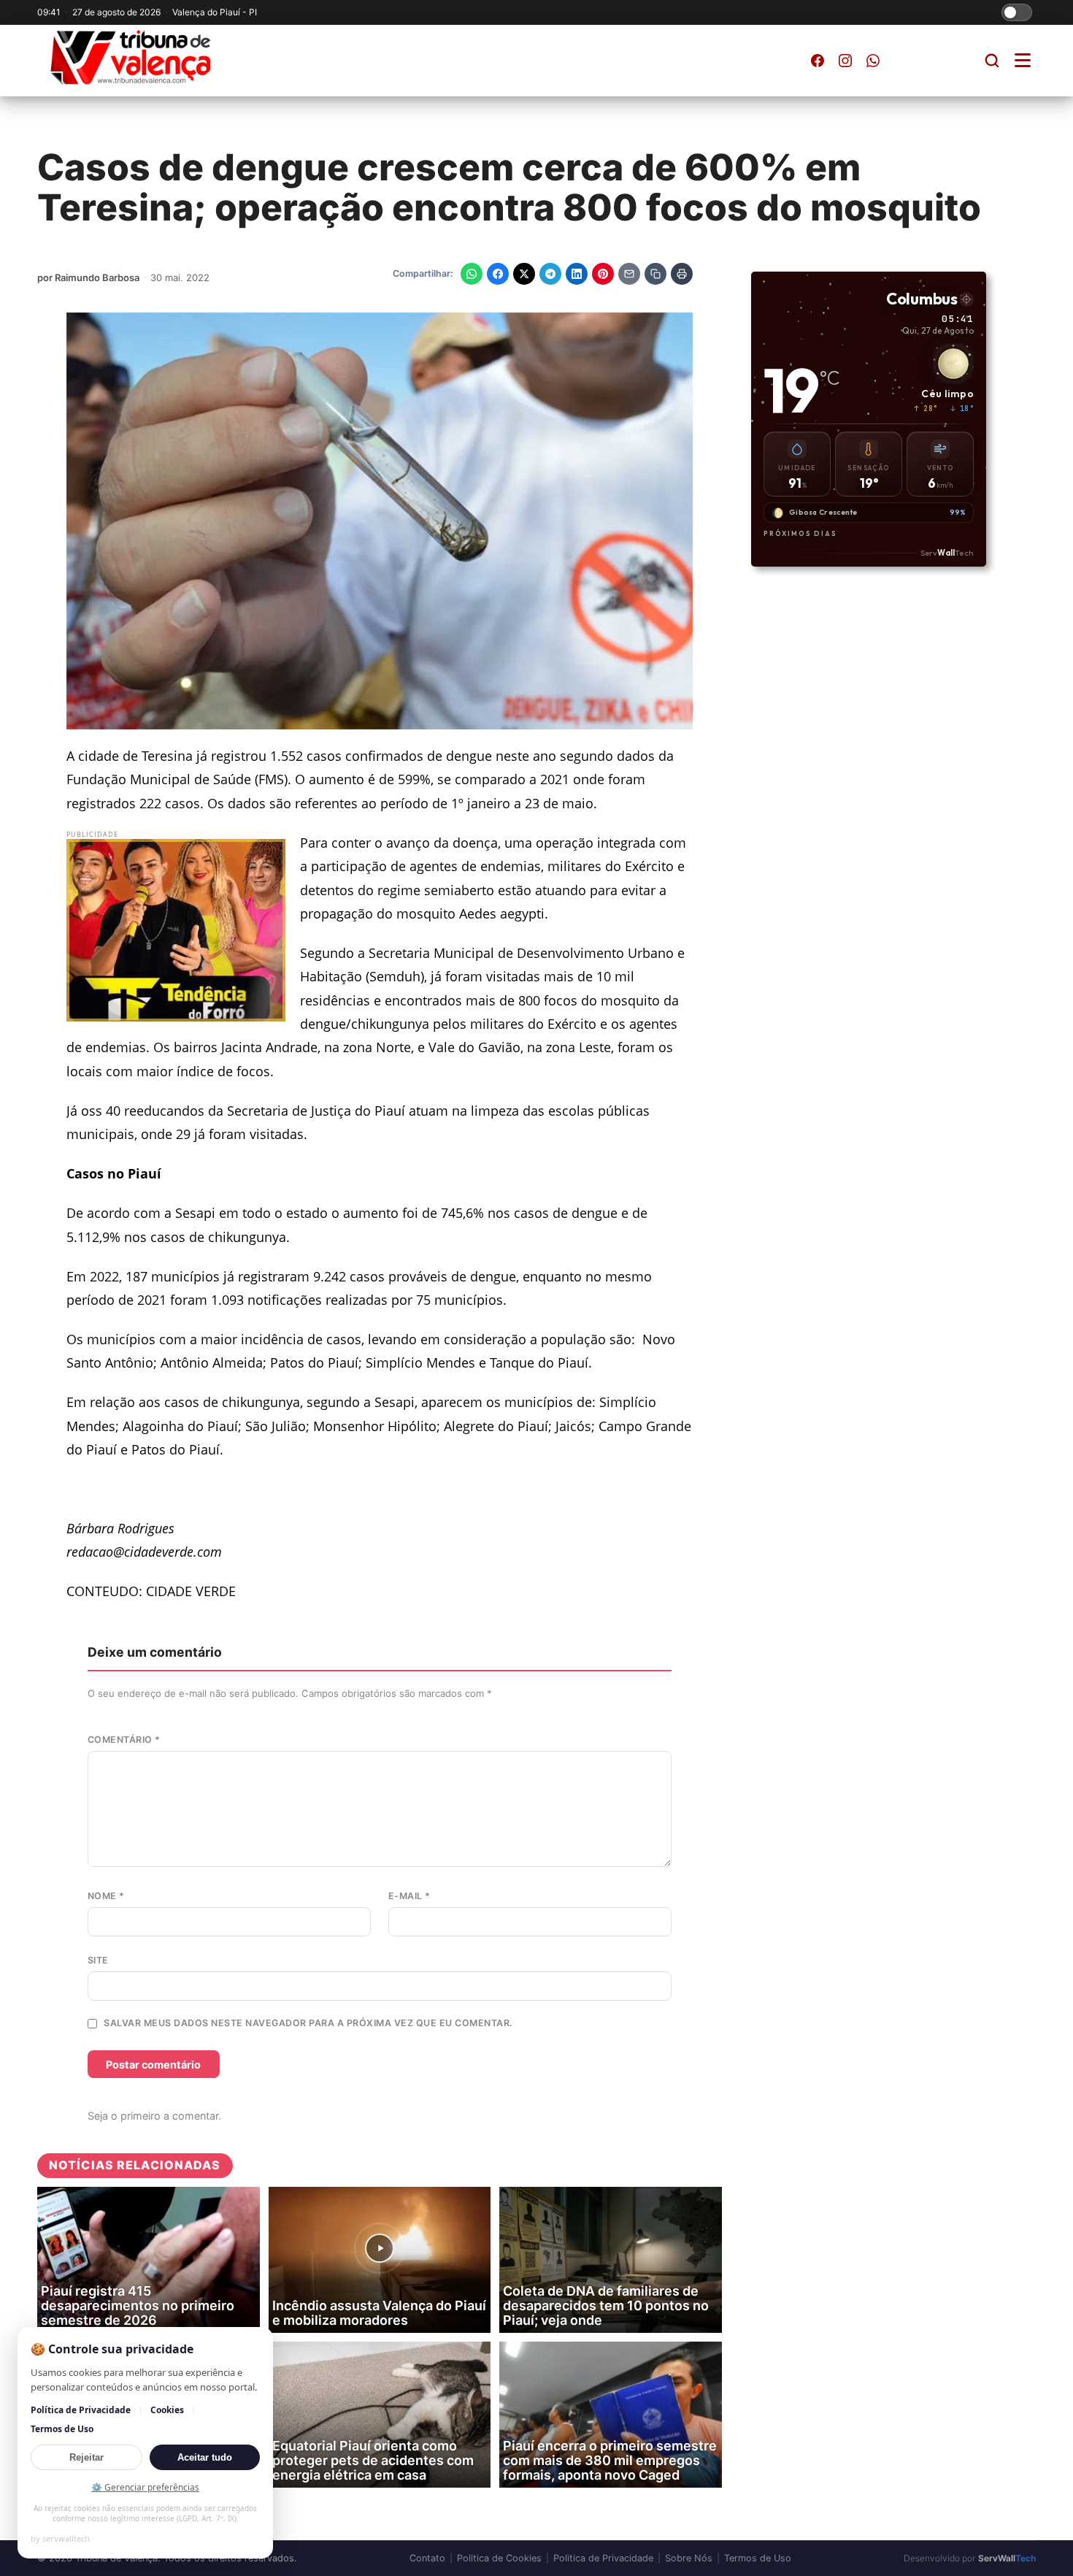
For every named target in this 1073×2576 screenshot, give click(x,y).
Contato (427, 2558)
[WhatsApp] (472, 274)
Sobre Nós (689, 2558)
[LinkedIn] (577, 274)
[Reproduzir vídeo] (380, 2248)
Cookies (167, 2410)
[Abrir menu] (1023, 60)
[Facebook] (498, 274)
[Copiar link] (655, 274)
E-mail (409, 1896)
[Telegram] (550, 274)
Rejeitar (86, 2457)
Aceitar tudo (205, 2457)
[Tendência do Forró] (176, 930)
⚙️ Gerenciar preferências (145, 2487)
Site (98, 1960)
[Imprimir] (682, 274)
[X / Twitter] (524, 274)
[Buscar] (992, 61)
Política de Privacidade (81, 2410)
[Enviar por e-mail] (629, 274)
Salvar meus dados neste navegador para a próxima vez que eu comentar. (308, 2023)
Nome (106, 1896)
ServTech (946, 552)
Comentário (124, 1740)
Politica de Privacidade (603, 2558)
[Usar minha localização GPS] (966, 299)
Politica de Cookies (499, 2558)
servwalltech (66, 2538)
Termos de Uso (758, 2558)
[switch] (1017, 12)
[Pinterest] (603, 274)
